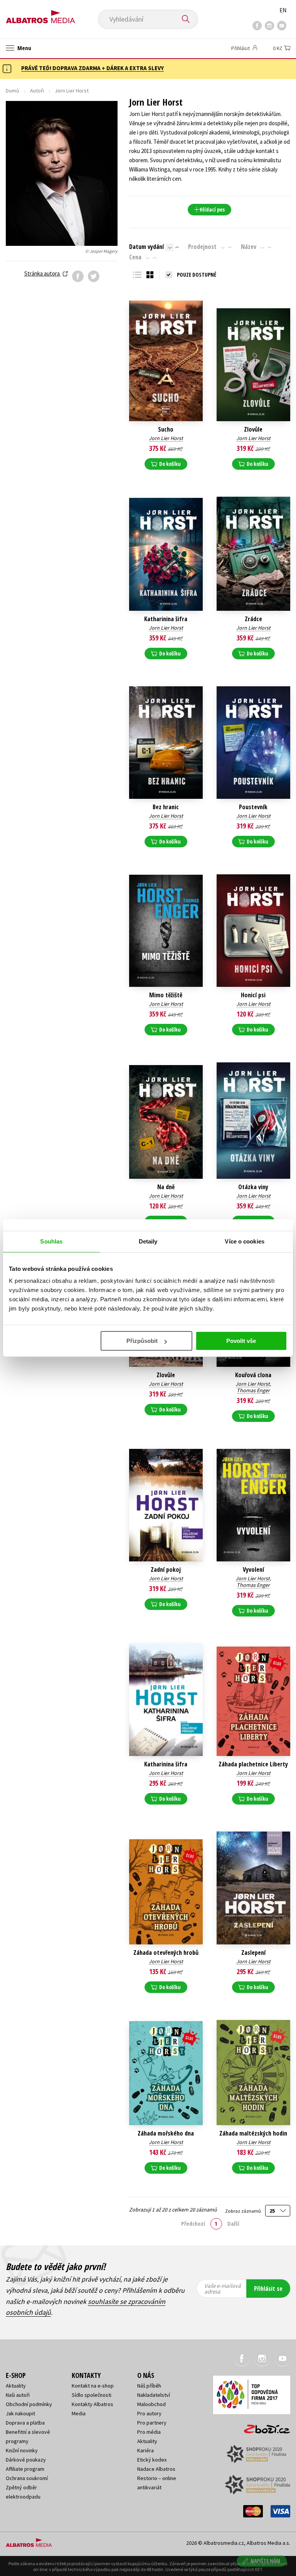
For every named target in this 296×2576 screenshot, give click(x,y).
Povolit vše (241, 1341)
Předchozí (193, 2223)
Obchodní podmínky (29, 2404)
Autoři (37, 91)
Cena (135, 257)
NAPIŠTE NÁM (265, 2561)
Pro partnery (152, 2423)
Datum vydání (146, 247)
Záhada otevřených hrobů (166, 1953)
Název (249, 247)
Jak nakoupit (20, 2413)
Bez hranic (166, 807)
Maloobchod (151, 2404)
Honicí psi (253, 995)
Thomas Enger (253, 1390)
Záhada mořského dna (166, 2133)
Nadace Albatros (156, 2469)
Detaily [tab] (148, 1241)
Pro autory (149, 2413)
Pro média (149, 2432)
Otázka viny (253, 1187)
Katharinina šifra (166, 619)
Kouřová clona (253, 1375)
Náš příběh (149, 2386)
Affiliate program (25, 2469)
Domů (13, 91)
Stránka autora (43, 273)
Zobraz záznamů (244, 2211)
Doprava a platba (25, 2423)
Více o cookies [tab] (244, 1241)
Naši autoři (18, 2395)
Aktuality (16, 2386)
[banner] (40, 14)
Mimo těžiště (166, 995)
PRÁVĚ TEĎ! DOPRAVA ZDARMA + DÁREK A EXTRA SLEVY (92, 68)
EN (283, 10)
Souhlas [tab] (51, 1241)
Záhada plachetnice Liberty (253, 1764)
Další (233, 2223)
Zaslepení (253, 1953)
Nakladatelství (154, 2395)
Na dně (166, 1187)
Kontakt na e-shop (93, 2386)
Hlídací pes (212, 209)
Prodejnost (202, 247)
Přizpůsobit (142, 1341)
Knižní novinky (22, 2450)
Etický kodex (152, 2460)
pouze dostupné (197, 275)
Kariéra (145, 2450)
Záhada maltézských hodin (253, 2133)
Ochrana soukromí (27, 2478)
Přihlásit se (268, 2289)
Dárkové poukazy (26, 2460)
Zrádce (253, 619)
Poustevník (253, 807)
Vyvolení (253, 1570)
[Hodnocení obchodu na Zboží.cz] (263, 2426)
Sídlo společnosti (92, 2395)
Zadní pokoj (166, 1570)
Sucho (166, 429)
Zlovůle (253, 429)
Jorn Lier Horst (166, 438)
